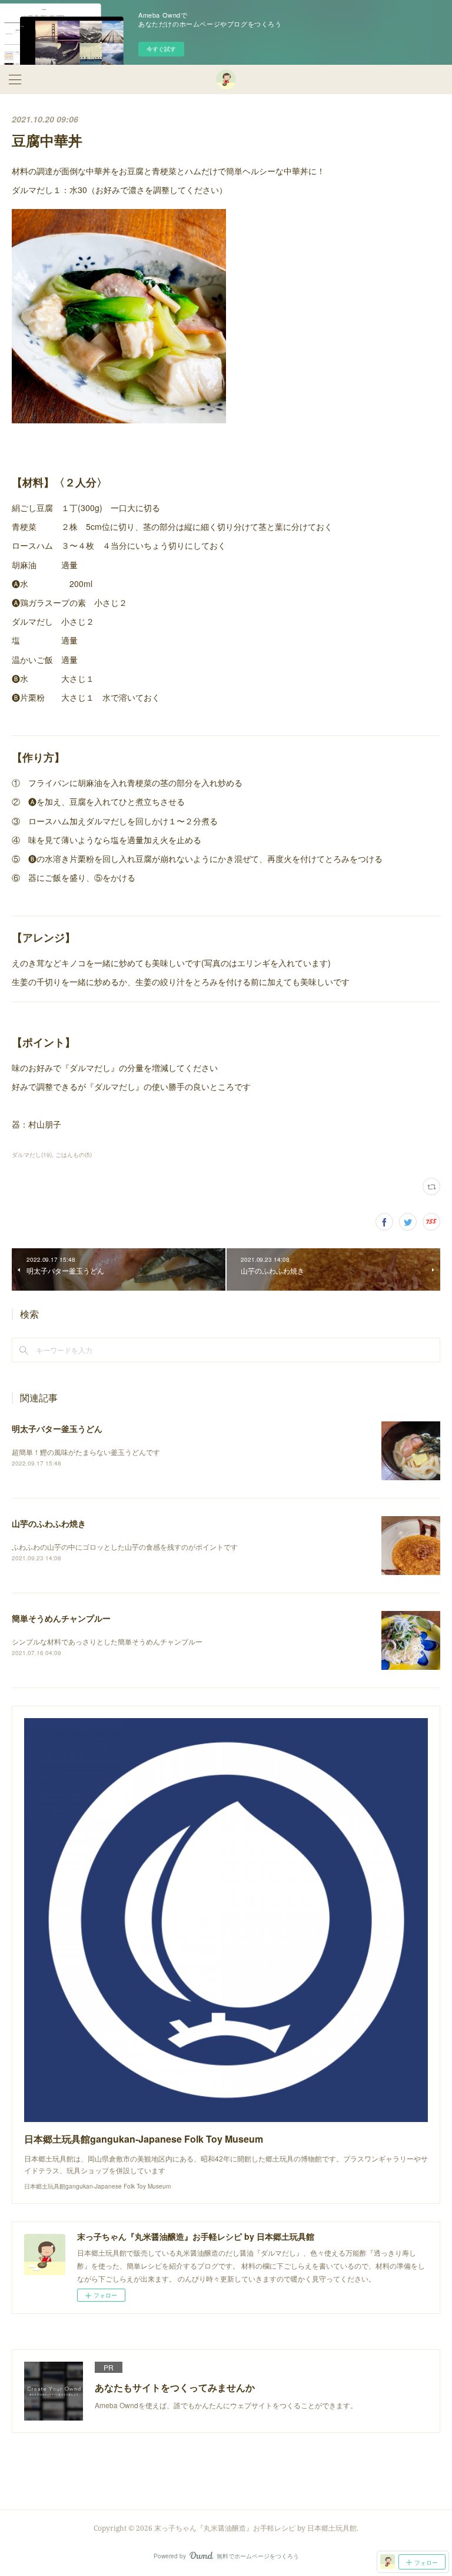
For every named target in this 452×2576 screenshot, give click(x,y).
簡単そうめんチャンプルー (61, 1618)
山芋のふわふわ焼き (49, 1523)
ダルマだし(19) (32, 1155)
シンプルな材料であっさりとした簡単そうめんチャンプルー (107, 1641)
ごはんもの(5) (74, 1155)
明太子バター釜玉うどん (57, 1428)
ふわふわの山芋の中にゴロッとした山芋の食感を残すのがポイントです (125, 1546)
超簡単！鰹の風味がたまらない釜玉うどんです (86, 1452)
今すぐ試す (161, 49)
